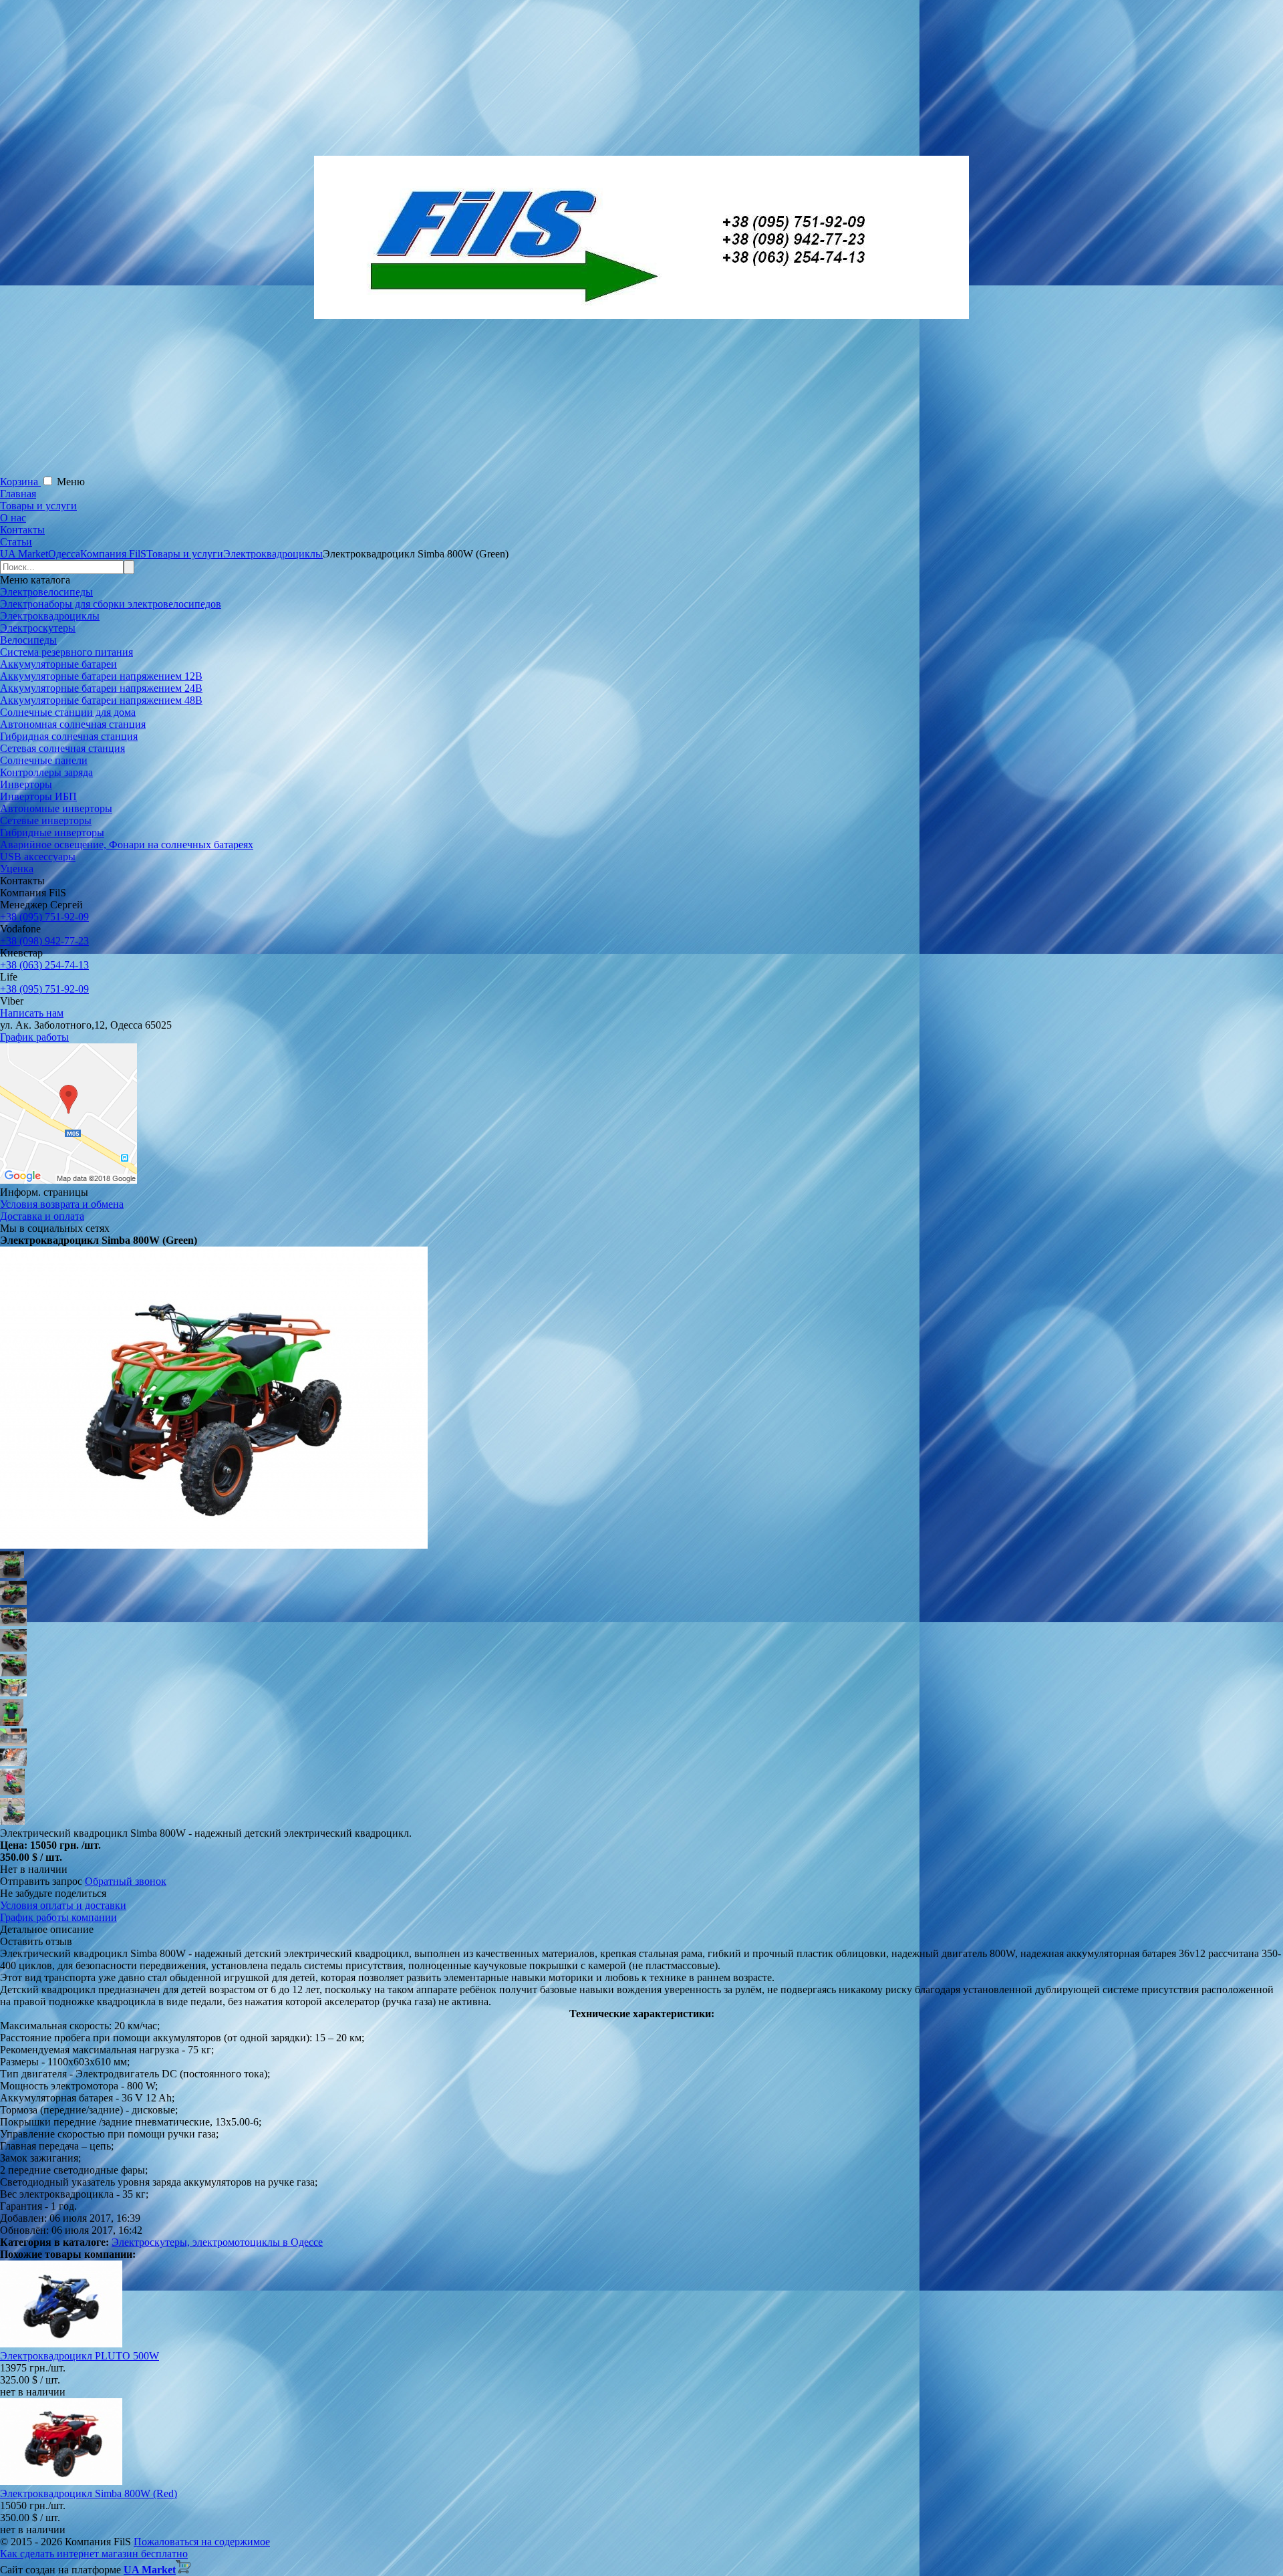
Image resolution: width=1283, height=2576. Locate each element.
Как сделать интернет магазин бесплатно (94, 2554)
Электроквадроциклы (50, 616)
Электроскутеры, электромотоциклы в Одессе (217, 2242)
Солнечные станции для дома (68, 712)
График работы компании (58, 1917)
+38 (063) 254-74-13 (44, 965)
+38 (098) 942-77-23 (44, 941)
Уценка (17, 869)
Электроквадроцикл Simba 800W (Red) (89, 2493)
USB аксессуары (38, 857)
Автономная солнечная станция (73, 724)
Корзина (20, 482)
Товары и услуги (38, 506)
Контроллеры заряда (46, 772)
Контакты (22, 530)
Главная (18, 494)
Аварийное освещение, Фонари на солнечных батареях (127, 845)
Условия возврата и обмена (62, 1204)
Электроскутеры (38, 628)
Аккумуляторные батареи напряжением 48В (101, 700)
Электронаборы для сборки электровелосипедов (111, 604)
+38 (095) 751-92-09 (44, 917)
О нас (13, 518)
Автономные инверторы (56, 808)
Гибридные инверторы (52, 832)
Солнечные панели (44, 760)
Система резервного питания (66, 652)
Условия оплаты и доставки (63, 1905)
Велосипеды (28, 640)
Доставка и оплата (42, 1216)
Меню (71, 482)
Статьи (16, 542)
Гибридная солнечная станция (69, 736)
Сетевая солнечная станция (62, 748)
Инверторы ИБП (38, 796)
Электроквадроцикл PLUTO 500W (80, 2356)
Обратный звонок (126, 1881)
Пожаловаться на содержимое (202, 2542)
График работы (34, 1037)
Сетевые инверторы (46, 820)
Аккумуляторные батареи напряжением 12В (101, 676)
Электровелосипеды (46, 592)
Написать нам (32, 1013)
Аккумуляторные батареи (58, 664)
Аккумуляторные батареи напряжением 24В (101, 688)
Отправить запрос (41, 1881)
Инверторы (26, 784)
